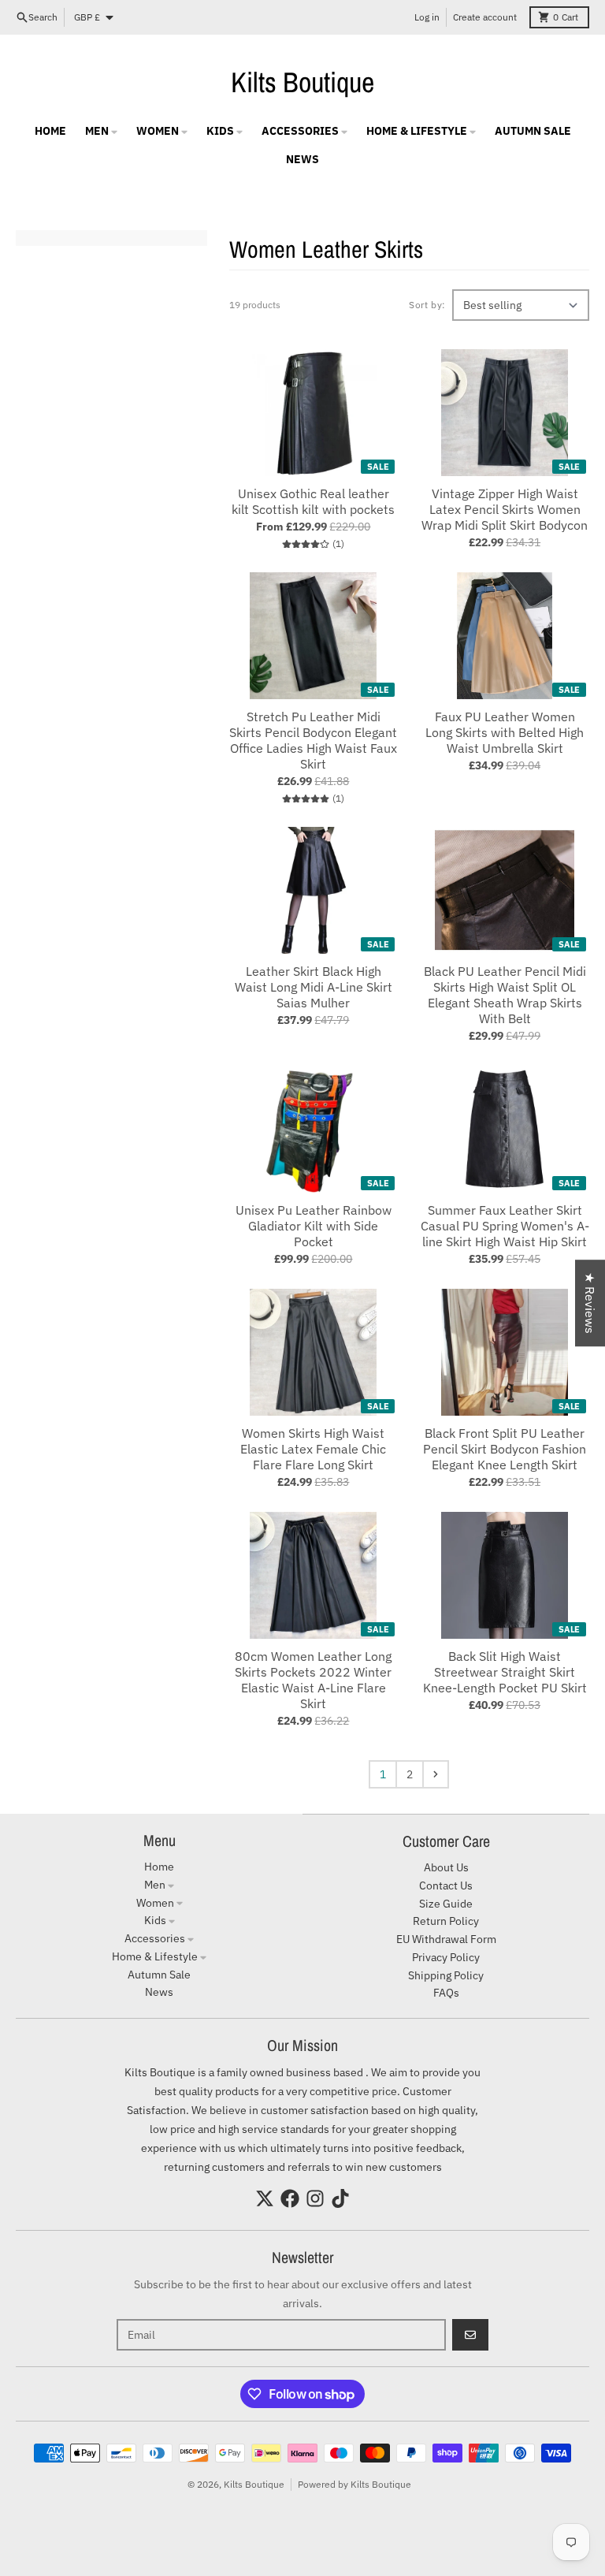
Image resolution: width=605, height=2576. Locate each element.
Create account (485, 17)
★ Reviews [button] (590, 1303)
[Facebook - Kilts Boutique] (290, 2198)
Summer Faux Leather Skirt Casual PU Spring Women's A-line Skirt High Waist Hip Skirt (505, 1226)
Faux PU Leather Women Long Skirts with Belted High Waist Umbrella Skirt (505, 732)
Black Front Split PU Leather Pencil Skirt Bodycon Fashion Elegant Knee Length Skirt (505, 1449)
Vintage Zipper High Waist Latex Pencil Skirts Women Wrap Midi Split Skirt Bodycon (505, 509)
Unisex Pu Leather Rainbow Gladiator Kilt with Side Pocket (314, 1226)
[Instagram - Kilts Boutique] (315, 2198)
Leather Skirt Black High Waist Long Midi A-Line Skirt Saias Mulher (314, 987)
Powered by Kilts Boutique (354, 2484)
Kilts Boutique (302, 82)
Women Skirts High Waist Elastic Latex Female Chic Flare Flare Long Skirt (313, 1449)
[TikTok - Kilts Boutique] (340, 2198)
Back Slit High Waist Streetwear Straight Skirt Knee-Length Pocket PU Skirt (505, 1672)
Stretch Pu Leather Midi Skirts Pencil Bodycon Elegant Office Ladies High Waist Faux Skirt (313, 740)
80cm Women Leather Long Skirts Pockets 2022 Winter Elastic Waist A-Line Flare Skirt (313, 1680)
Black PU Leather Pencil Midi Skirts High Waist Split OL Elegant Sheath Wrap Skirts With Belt (505, 995)
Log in (427, 17)
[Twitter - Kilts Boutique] (265, 2198)
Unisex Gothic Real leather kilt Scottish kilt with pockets (313, 501)
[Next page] (436, 1774)
